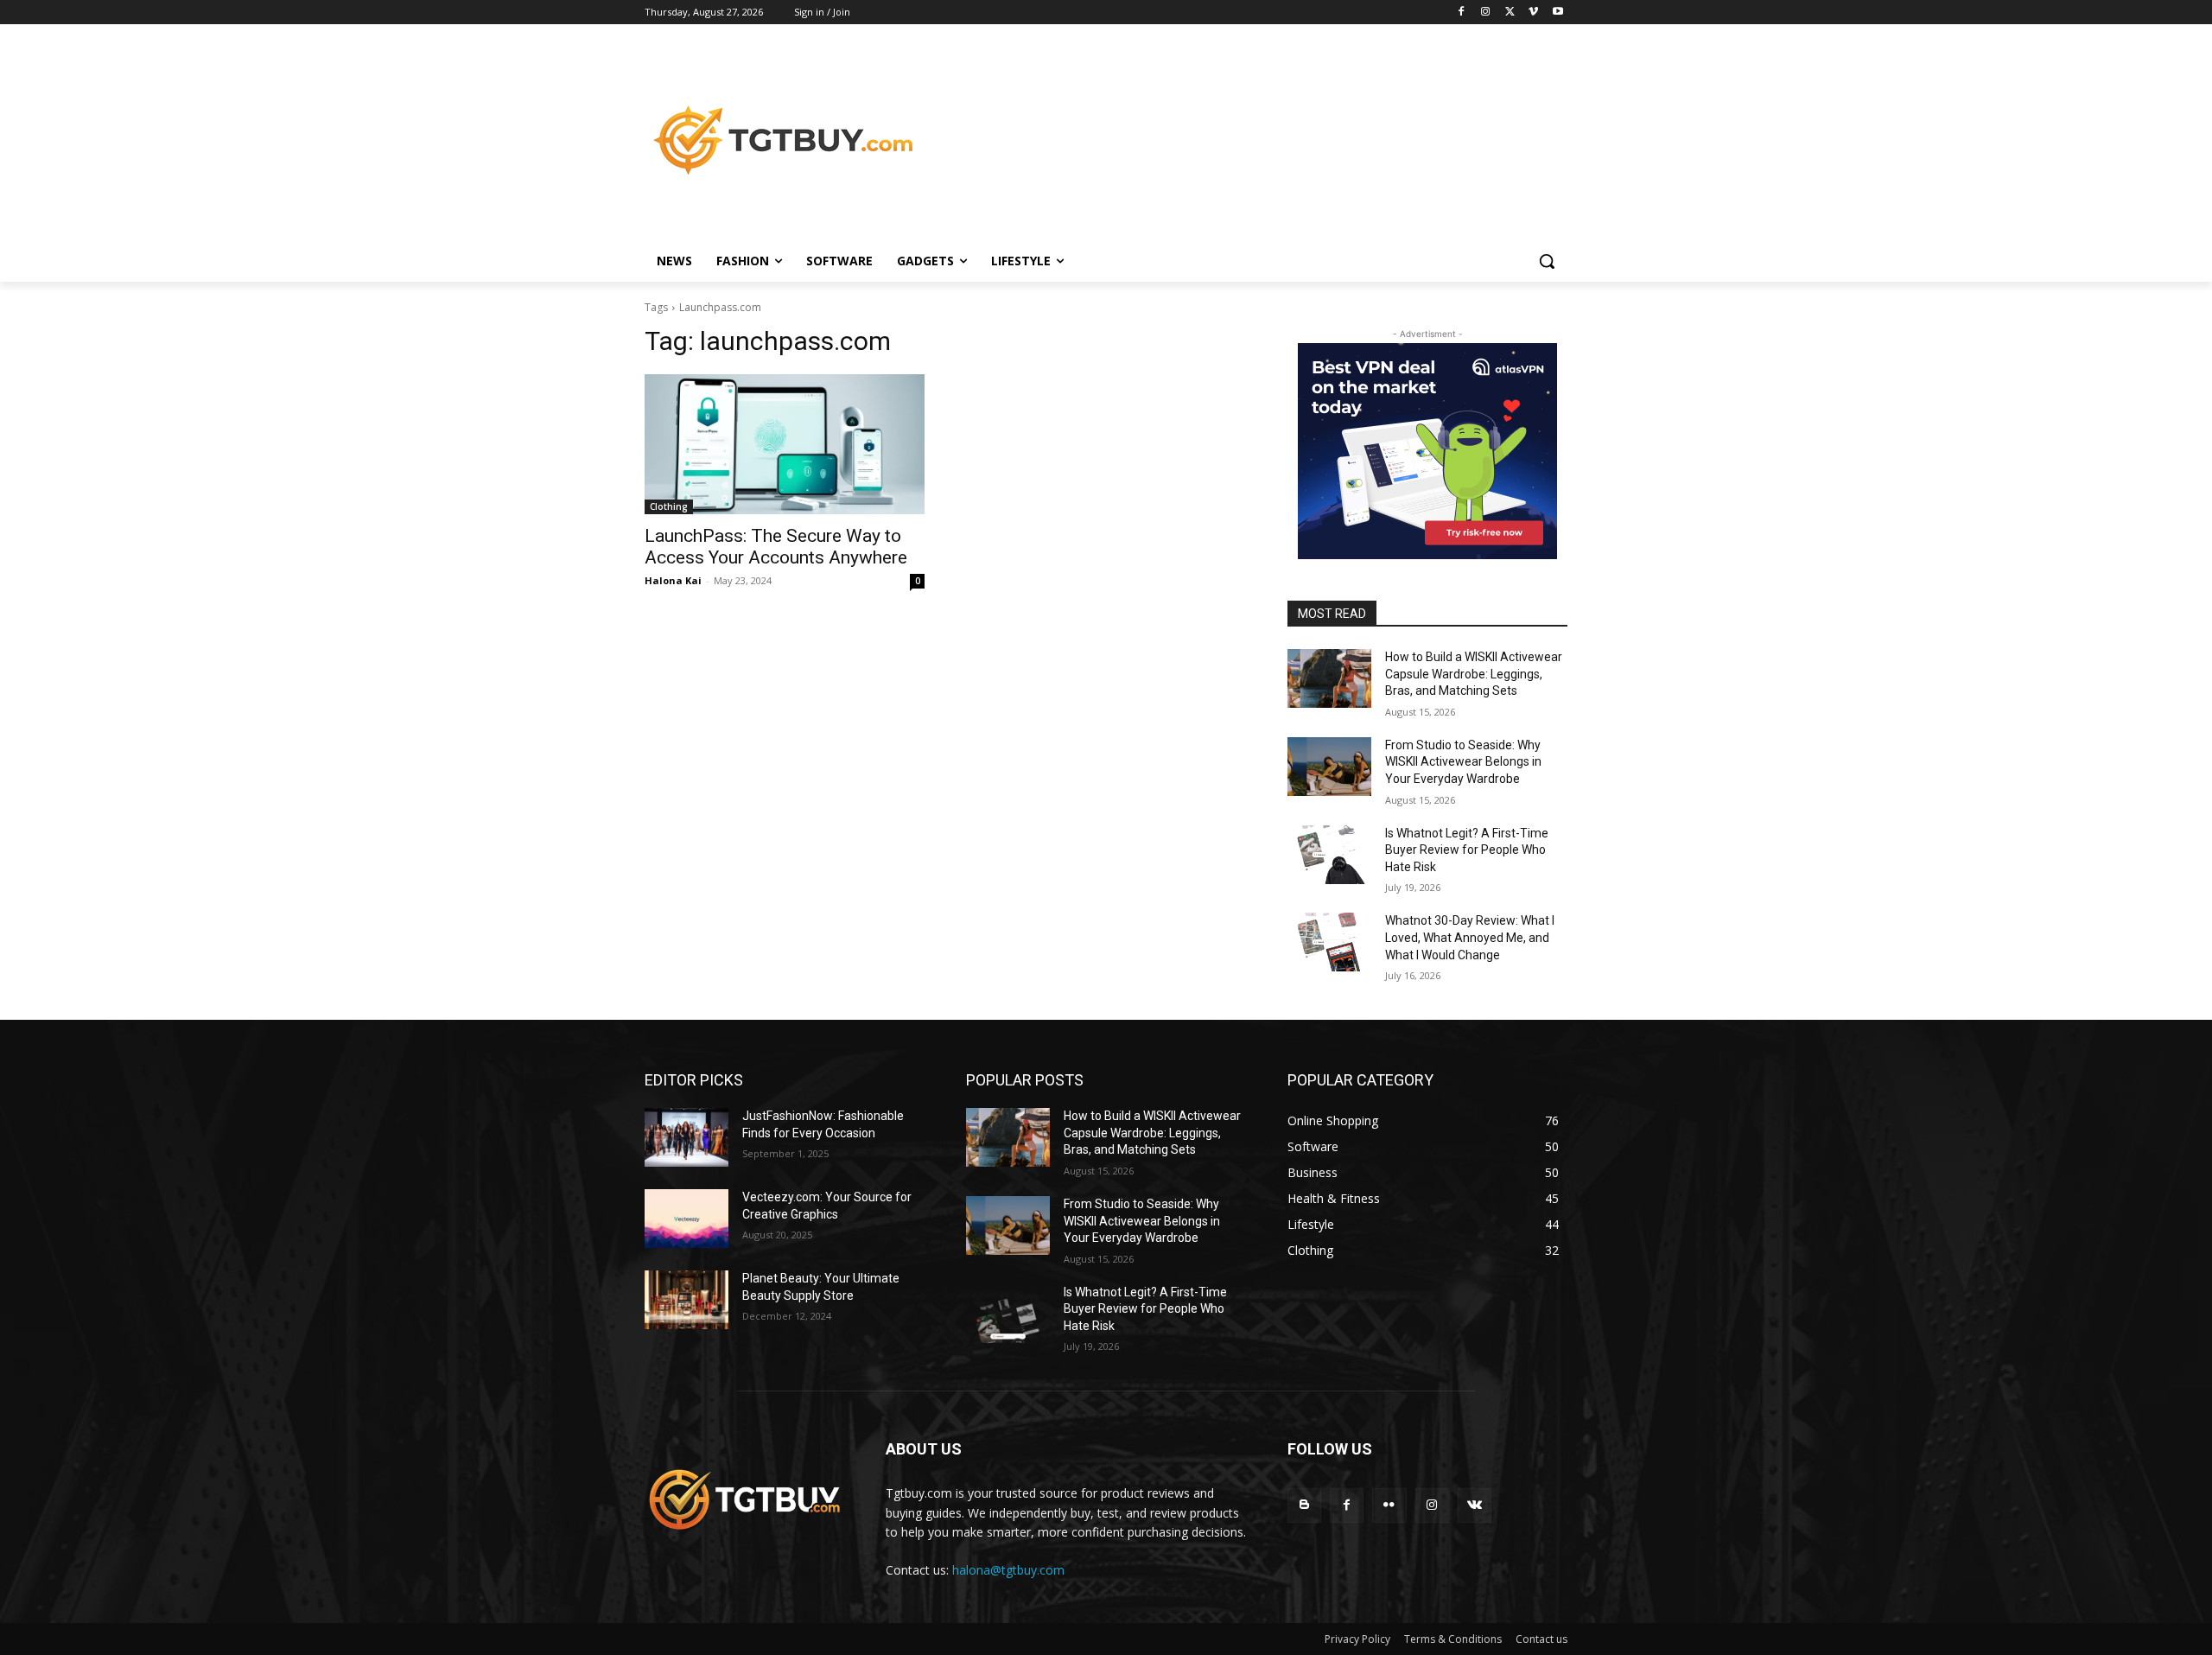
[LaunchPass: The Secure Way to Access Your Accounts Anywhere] (785, 444)
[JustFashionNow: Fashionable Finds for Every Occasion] (686, 1137)
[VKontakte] (1475, 1505)
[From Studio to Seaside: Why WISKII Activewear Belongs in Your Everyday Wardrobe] (1329, 767)
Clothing (669, 506)
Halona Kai (673, 580)
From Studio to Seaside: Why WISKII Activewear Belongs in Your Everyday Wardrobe (1463, 762)
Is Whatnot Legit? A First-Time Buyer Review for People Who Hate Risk (1467, 850)
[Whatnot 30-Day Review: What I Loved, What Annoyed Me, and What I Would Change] (1329, 942)
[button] (1547, 261)
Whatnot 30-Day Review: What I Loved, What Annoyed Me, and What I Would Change (1470, 937)
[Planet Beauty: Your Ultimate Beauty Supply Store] (686, 1300)
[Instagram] (1486, 13)
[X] (1510, 13)
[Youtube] (1557, 13)
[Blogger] (1304, 1505)
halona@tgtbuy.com (1008, 1570)
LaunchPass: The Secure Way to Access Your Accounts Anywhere (776, 547)
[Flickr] (1389, 1505)
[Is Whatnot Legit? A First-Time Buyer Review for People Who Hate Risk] (1329, 855)
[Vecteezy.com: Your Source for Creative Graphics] (686, 1219)
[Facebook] (1462, 13)
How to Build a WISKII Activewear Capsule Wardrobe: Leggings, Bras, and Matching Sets (1474, 674)
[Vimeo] (1533, 13)
